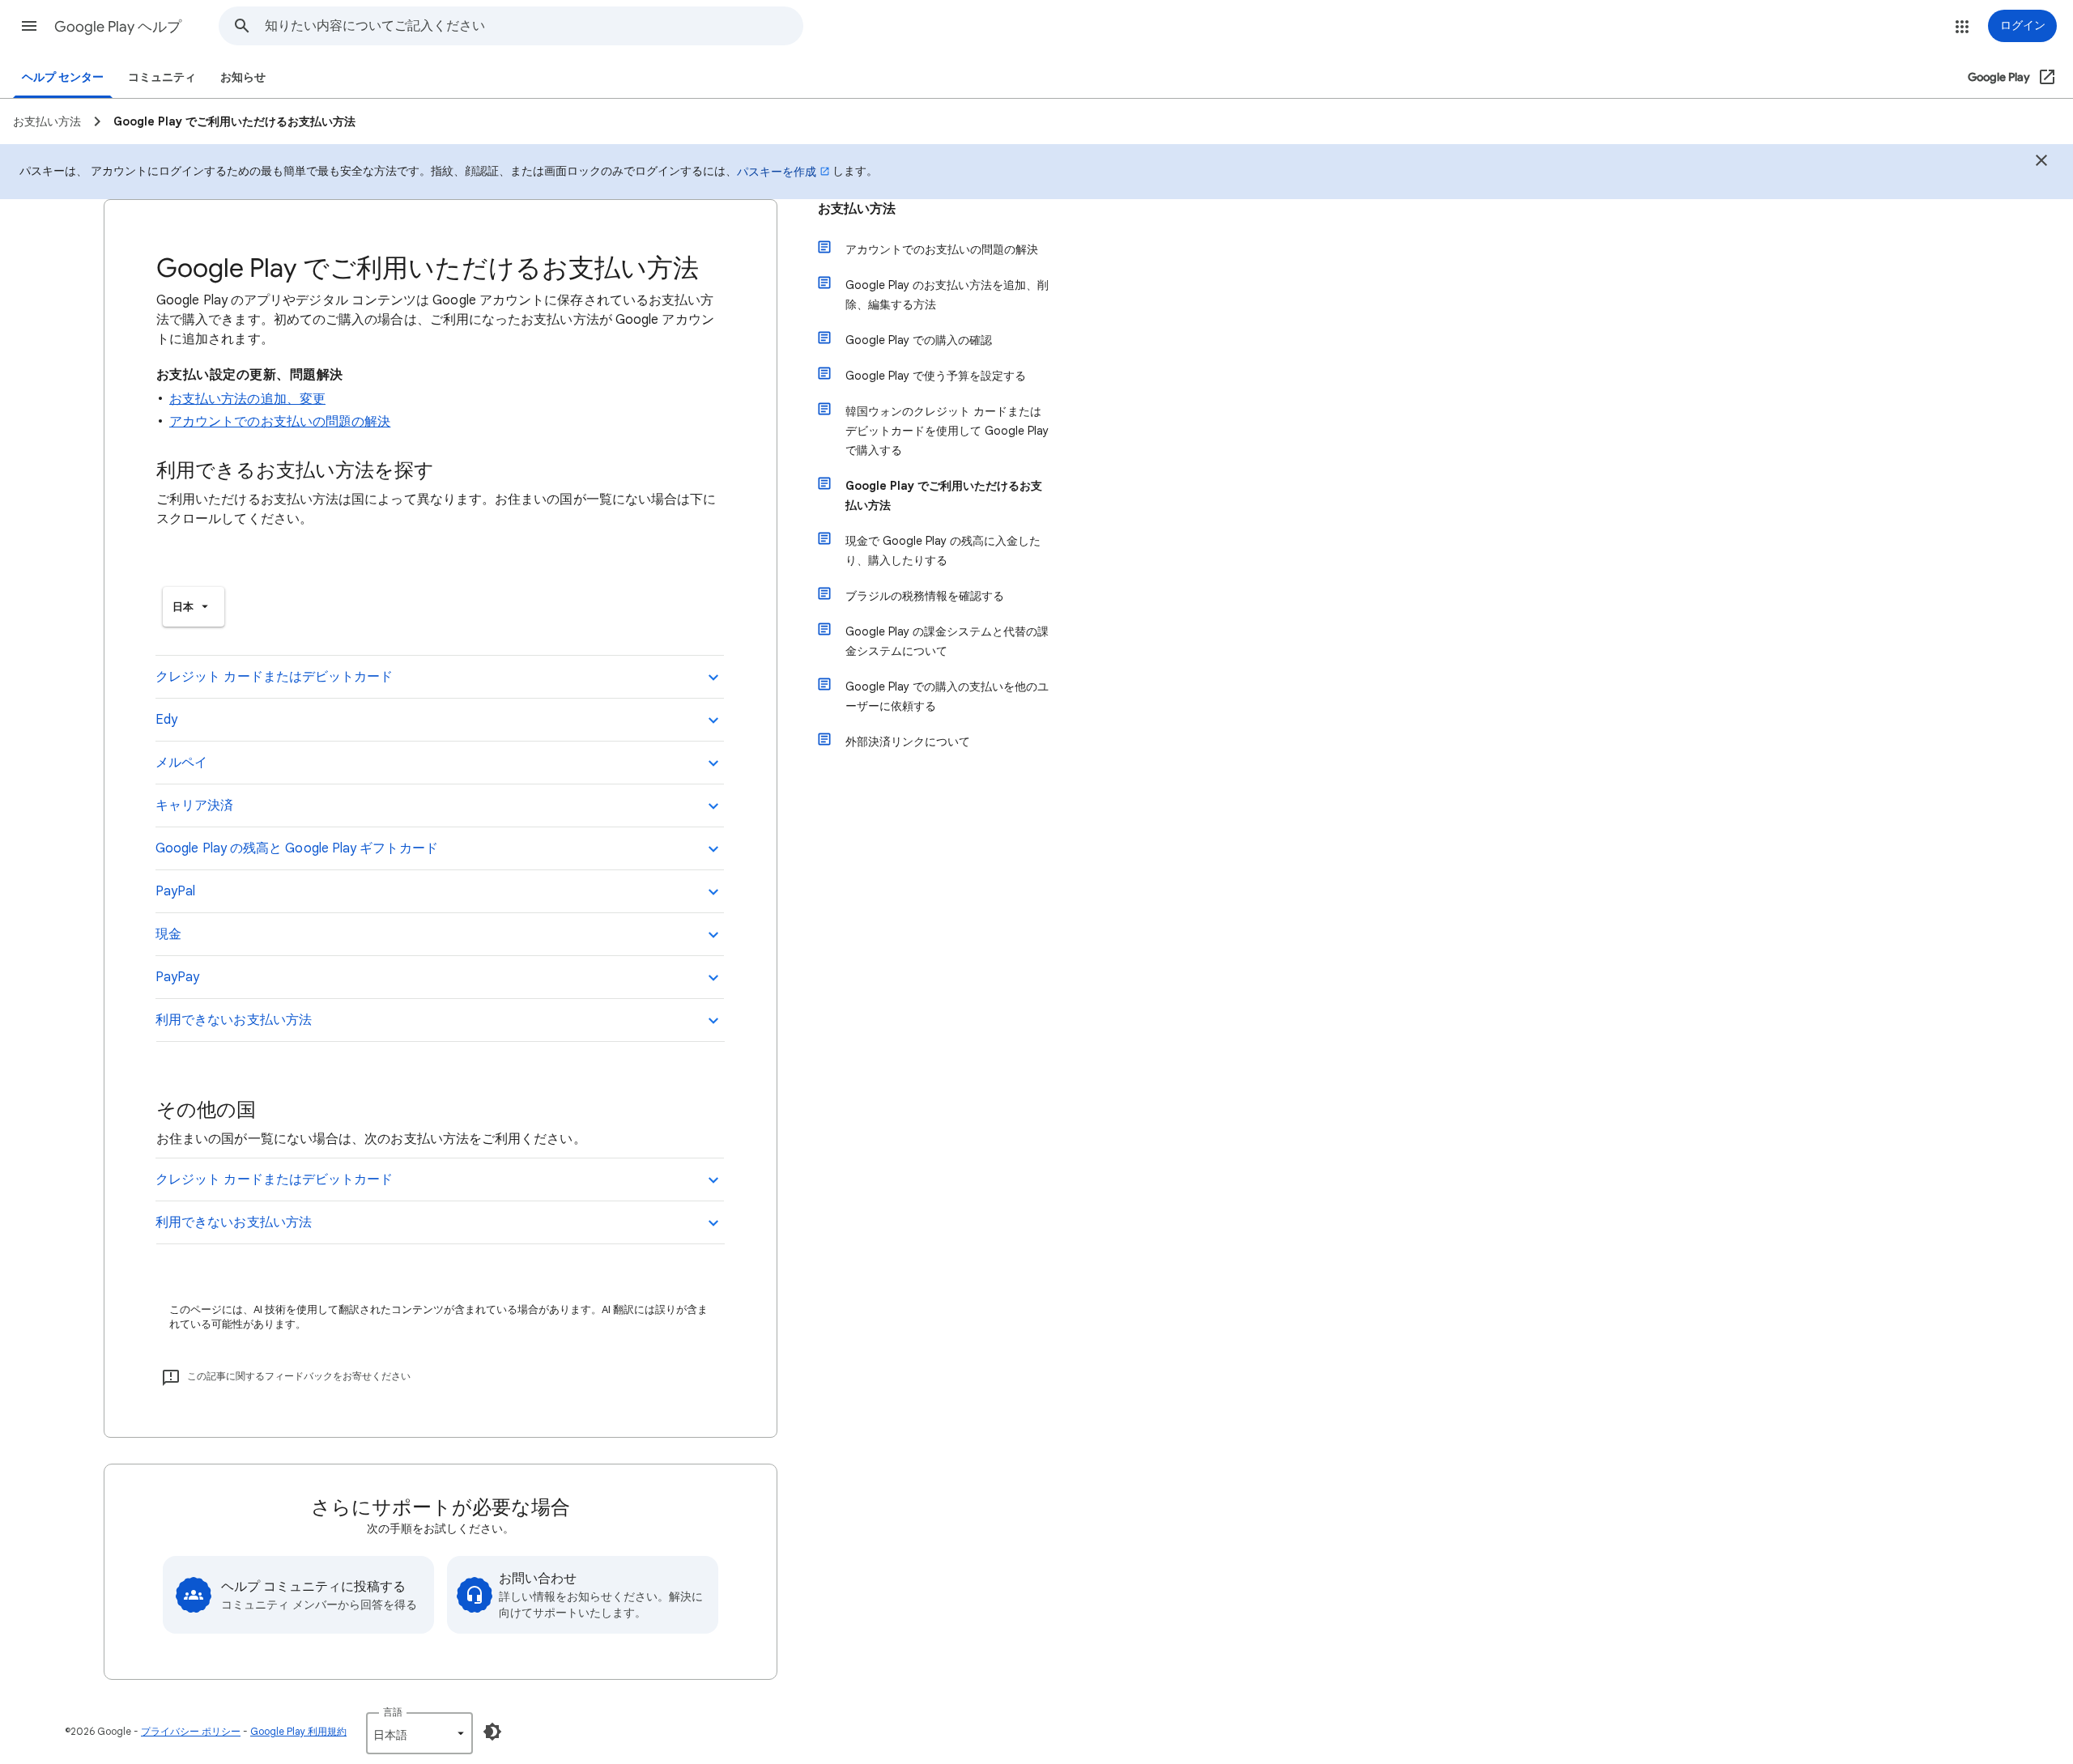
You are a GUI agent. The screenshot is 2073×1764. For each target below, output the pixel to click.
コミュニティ (162, 77)
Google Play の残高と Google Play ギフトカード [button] (297, 848)
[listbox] (194, 607)
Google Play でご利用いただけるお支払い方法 (944, 495)
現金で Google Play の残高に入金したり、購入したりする (943, 550)
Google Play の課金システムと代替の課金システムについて (947, 641)
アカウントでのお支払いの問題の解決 (280, 422)
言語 (393, 1712)
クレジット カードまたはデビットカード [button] (275, 677)
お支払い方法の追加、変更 (247, 399)
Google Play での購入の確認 (919, 340)
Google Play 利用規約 (298, 1731)
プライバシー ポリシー (191, 1731)
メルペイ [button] (181, 763)
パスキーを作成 (777, 172)
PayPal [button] (175, 891)
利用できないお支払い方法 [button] (234, 1020)
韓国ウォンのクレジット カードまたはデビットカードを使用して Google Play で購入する (947, 431)
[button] (29, 26)
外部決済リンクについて (908, 742)
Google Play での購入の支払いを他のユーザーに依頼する (947, 696)
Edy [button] (166, 720)
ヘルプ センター (63, 77)
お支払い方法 (857, 209)
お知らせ (243, 77)
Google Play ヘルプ (118, 27)
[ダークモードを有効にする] (492, 1732)
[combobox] (534, 26)
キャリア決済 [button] (194, 805)
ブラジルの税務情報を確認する (925, 596)
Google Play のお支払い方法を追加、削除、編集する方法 (947, 295)
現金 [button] (168, 934)
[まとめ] (2041, 163)
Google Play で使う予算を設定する (936, 376)
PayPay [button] (177, 977)
